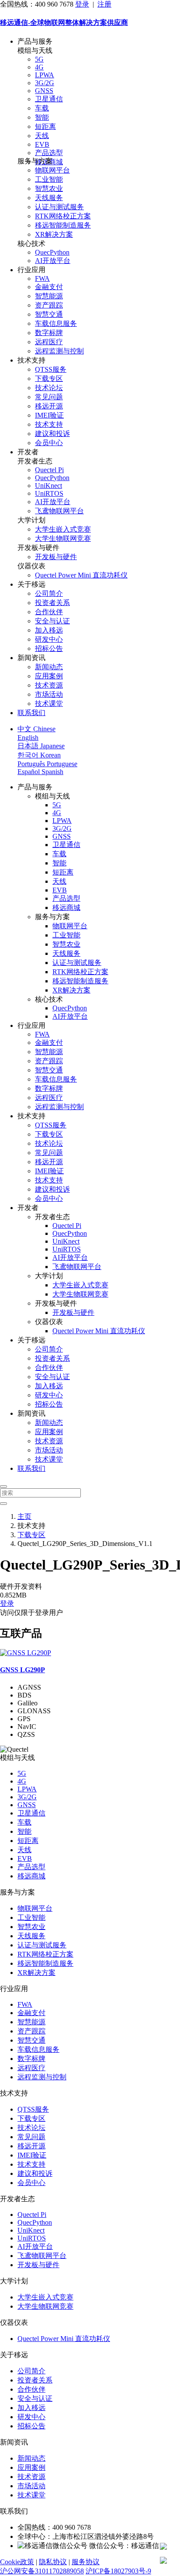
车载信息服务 (56, 323)
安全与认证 (52, 621)
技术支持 (49, 424)
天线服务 (49, 198)
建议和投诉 (52, 434)
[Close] (3, 1487)
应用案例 (49, 676)
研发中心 (49, 639)
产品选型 (49, 153)
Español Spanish (40, 772)
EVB (42, 144)
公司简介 (49, 593)
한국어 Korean (39, 755)
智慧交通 (49, 314)
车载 (42, 108)
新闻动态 (49, 667)
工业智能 (49, 179)
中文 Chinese (36, 729)
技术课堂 (49, 704)
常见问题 (49, 397)
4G (39, 67)
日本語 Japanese (41, 746)
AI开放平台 (53, 261)
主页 (24, 1516)
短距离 (45, 126)
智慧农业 (49, 188)
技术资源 (49, 685)
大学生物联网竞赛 (63, 538)
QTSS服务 (51, 369)
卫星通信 (49, 99)
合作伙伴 (49, 612)
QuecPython (52, 252)
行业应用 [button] (31, 270)
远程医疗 (49, 342)
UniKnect (48, 486)
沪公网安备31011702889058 (42, 2571)
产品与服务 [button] (35, 41)
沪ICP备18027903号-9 (118, 2571)
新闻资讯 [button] (31, 658)
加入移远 (49, 630)
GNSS (44, 91)
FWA (42, 278)
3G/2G (45, 83)
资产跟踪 (49, 305)
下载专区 (49, 379)
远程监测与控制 (59, 351)
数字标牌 (49, 333)
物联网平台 (52, 170)
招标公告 (49, 648)
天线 (42, 136)
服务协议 (86, 2562)
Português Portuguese (47, 764)
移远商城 (66, 908)
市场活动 (49, 694)
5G (39, 59)
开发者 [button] (28, 452)
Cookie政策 (17, 2562)
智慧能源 (49, 296)
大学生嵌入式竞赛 (63, 529)
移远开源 (49, 406)
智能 (42, 117)
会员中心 (49, 443)
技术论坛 (49, 388)
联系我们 (31, 713)
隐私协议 (53, 2562)
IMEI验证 (49, 415)
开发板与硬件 (56, 557)
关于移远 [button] (31, 584)
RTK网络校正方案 (63, 216)
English (28, 738)
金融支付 (49, 287)
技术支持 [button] (31, 360)
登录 (82, 4)
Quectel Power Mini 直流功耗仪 (81, 575)
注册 (104, 4)
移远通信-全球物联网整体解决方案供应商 (64, 22)
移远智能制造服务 (63, 225)
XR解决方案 (54, 234)
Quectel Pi (49, 470)
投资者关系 (52, 603)
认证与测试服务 (59, 207)
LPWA (45, 75)
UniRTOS (49, 493)
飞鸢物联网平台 (59, 511)
